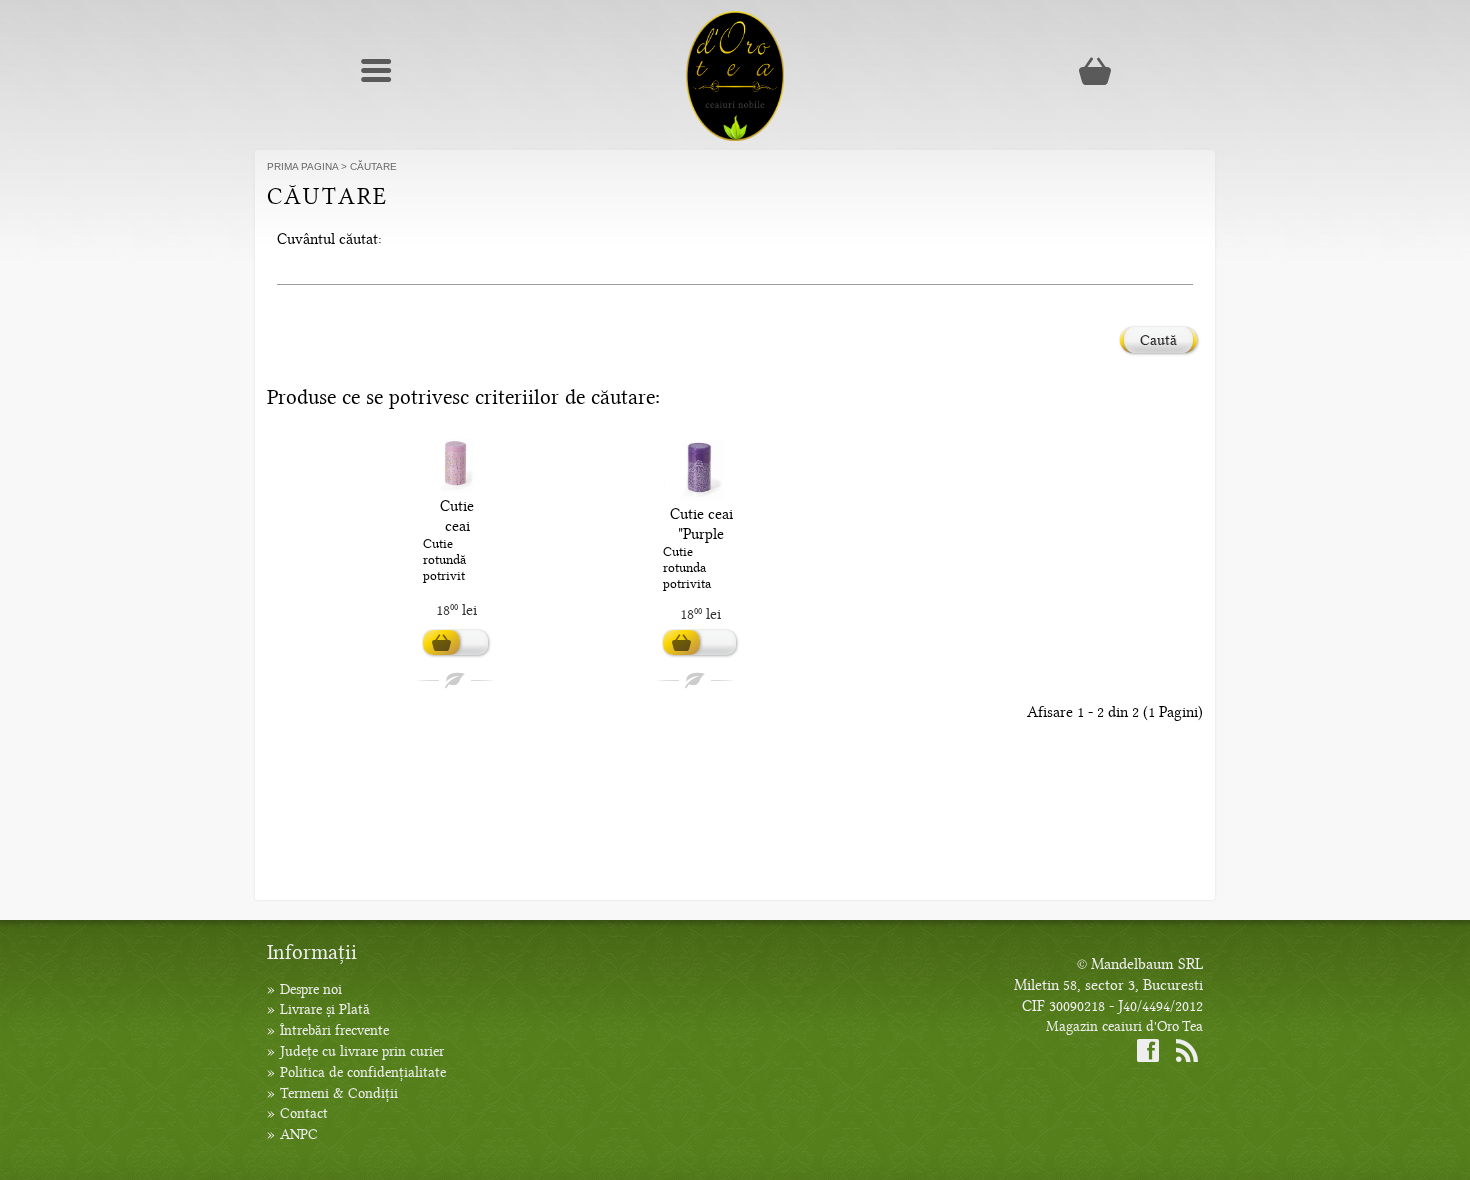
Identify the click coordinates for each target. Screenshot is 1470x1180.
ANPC (299, 1134)
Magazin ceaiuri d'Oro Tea (1124, 1026)
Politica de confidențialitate (363, 1072)
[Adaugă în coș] (455, 643)
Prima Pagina (302, 166)
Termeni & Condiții (339, 1093)
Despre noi (311, 989)
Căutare (373, 166)
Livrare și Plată (325, 1009)
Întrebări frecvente (334, 1030)
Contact (304, 1113)
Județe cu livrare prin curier (362, 1051)
